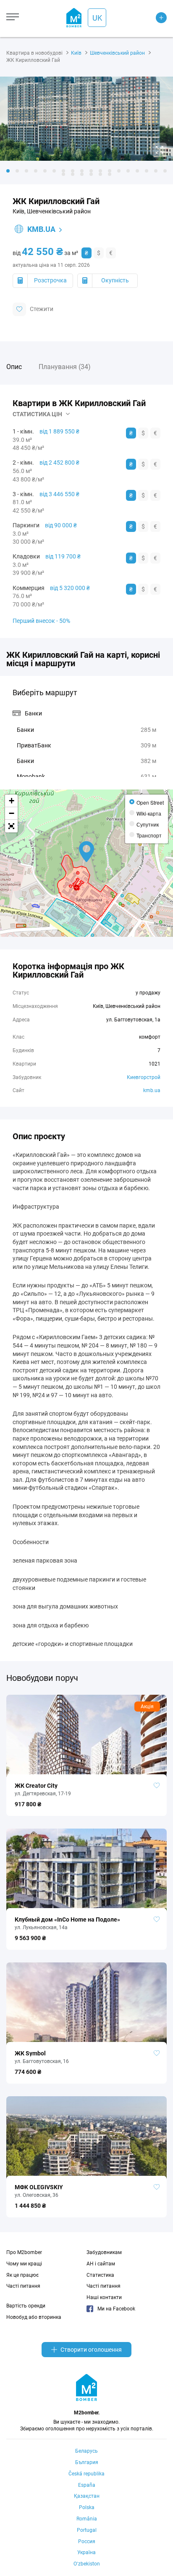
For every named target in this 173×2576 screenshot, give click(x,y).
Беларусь (86, 2451)
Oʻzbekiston (87, 2564)
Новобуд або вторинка (34, 2317)
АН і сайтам (101, 2264)
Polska (87, 2507)
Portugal (87, 2530)
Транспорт (149, 835)
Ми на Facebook (116, 2309)
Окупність (115, 280)
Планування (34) (65, 367)
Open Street (150, 802)
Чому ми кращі (24, 2264)
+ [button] (12, 801)
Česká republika (86, 2474)
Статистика (100, 2275)
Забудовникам (104, 2252)
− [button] (12, 813)
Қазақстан (87, 2496)
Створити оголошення (91, 2350)
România (87, 2519)
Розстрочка (50, 280)
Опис (14, 367)
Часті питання (23, 2286)
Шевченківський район (117, 53)
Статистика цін (37, 414)
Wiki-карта (149, 813)
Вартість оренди (26, 2306)
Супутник (148, 824)
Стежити (42, 308)
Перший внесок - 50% (41, 621)
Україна (86, 2552)
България (87, 2462)
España (87, 2485)
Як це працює (22, 2275)
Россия (87, 2541)
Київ (76, 53)
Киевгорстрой (144, 1077)
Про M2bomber (24, 2252)
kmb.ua (41, 229)
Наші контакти (104, 2297)
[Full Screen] (11, 826)
